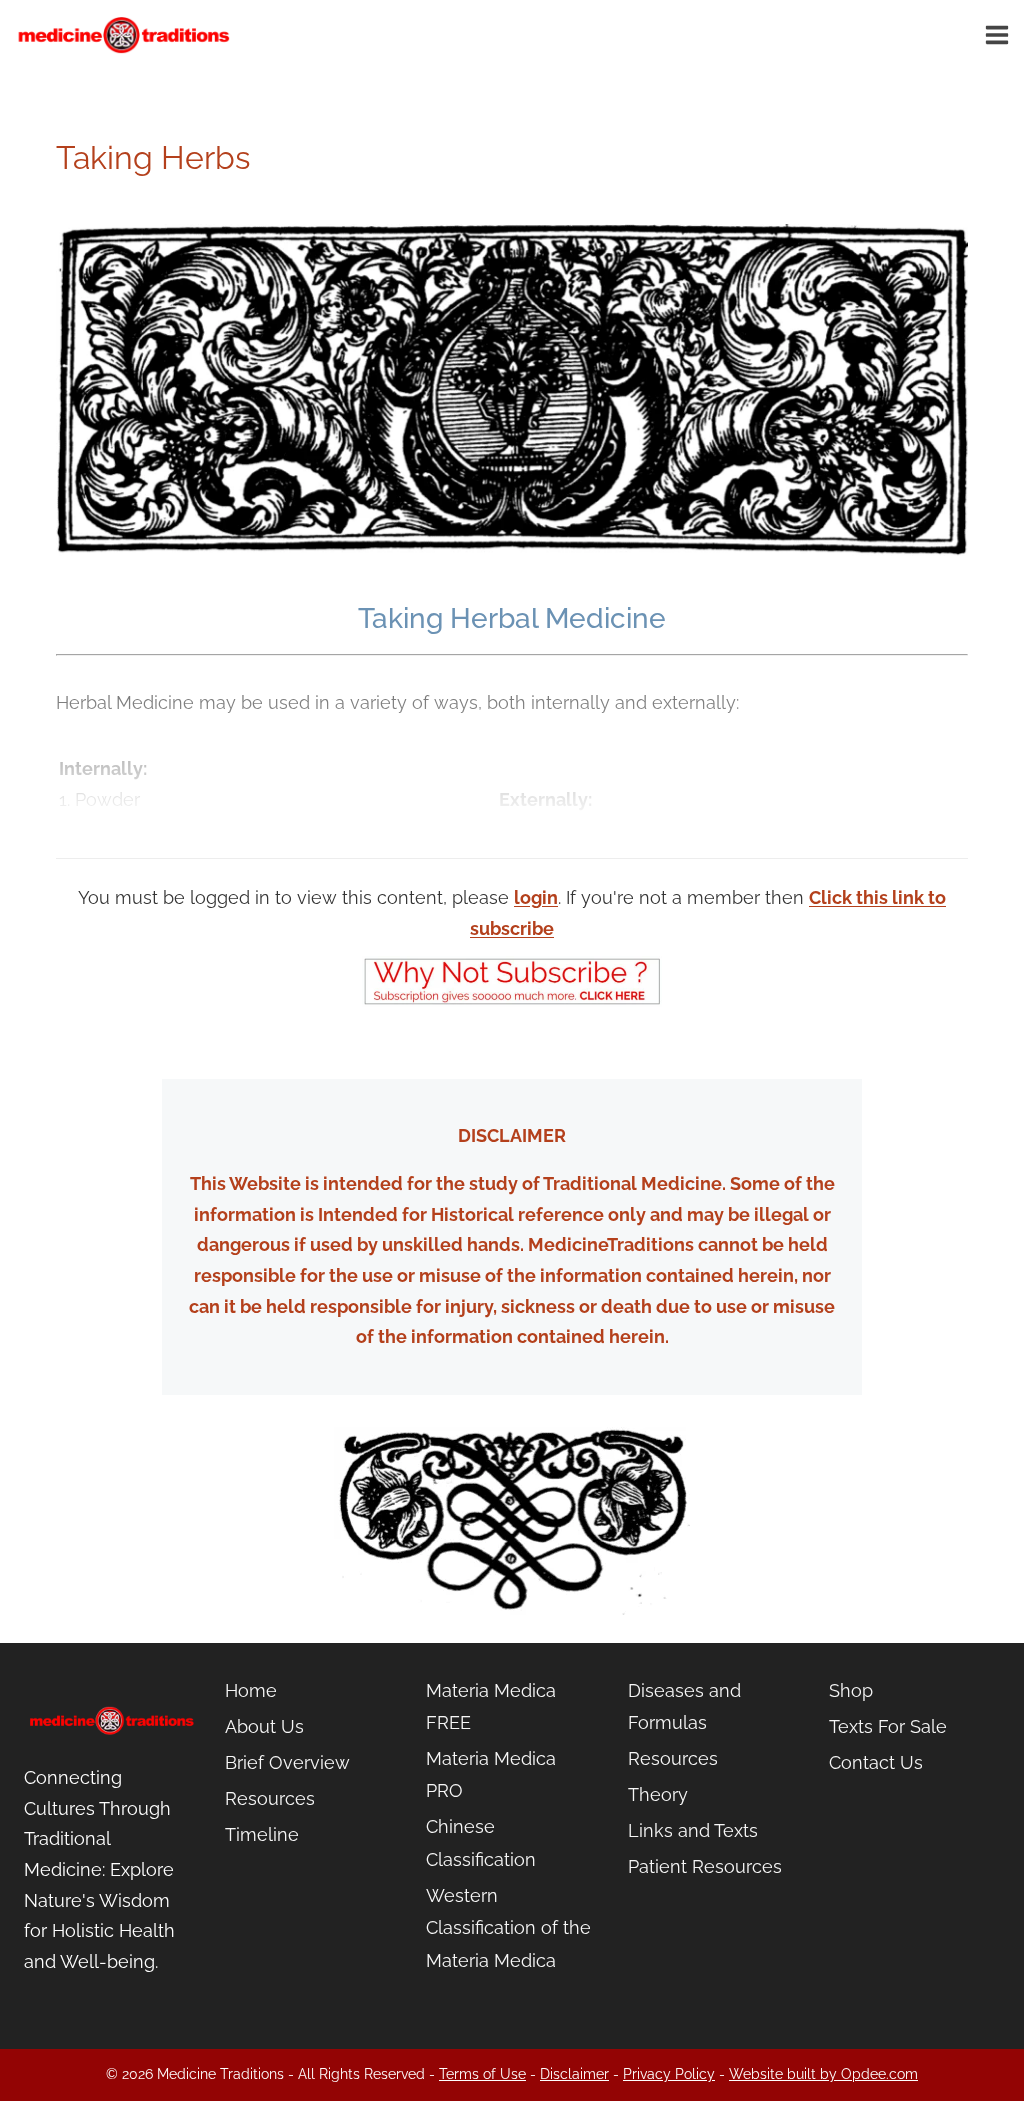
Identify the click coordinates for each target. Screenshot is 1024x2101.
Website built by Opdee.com (823, 2074)
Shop (851, 1690)
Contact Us (876, 1762)
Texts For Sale (888, 1726)
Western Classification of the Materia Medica (508, 1928)
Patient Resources (705, 1866)
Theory (658, 1794)
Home (251, 1690)
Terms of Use (482, 2074)
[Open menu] (1000, 34)
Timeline (262, 1834)
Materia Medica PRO (491, 1774)
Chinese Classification (481, 1842)
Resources (270, 1798)
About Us (264, 1726)
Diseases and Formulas (684, 1706)
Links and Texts (693, 1830)
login (536, 897)
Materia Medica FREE (491, 1706)
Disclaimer (574, 2074)
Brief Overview (287, 1762)
